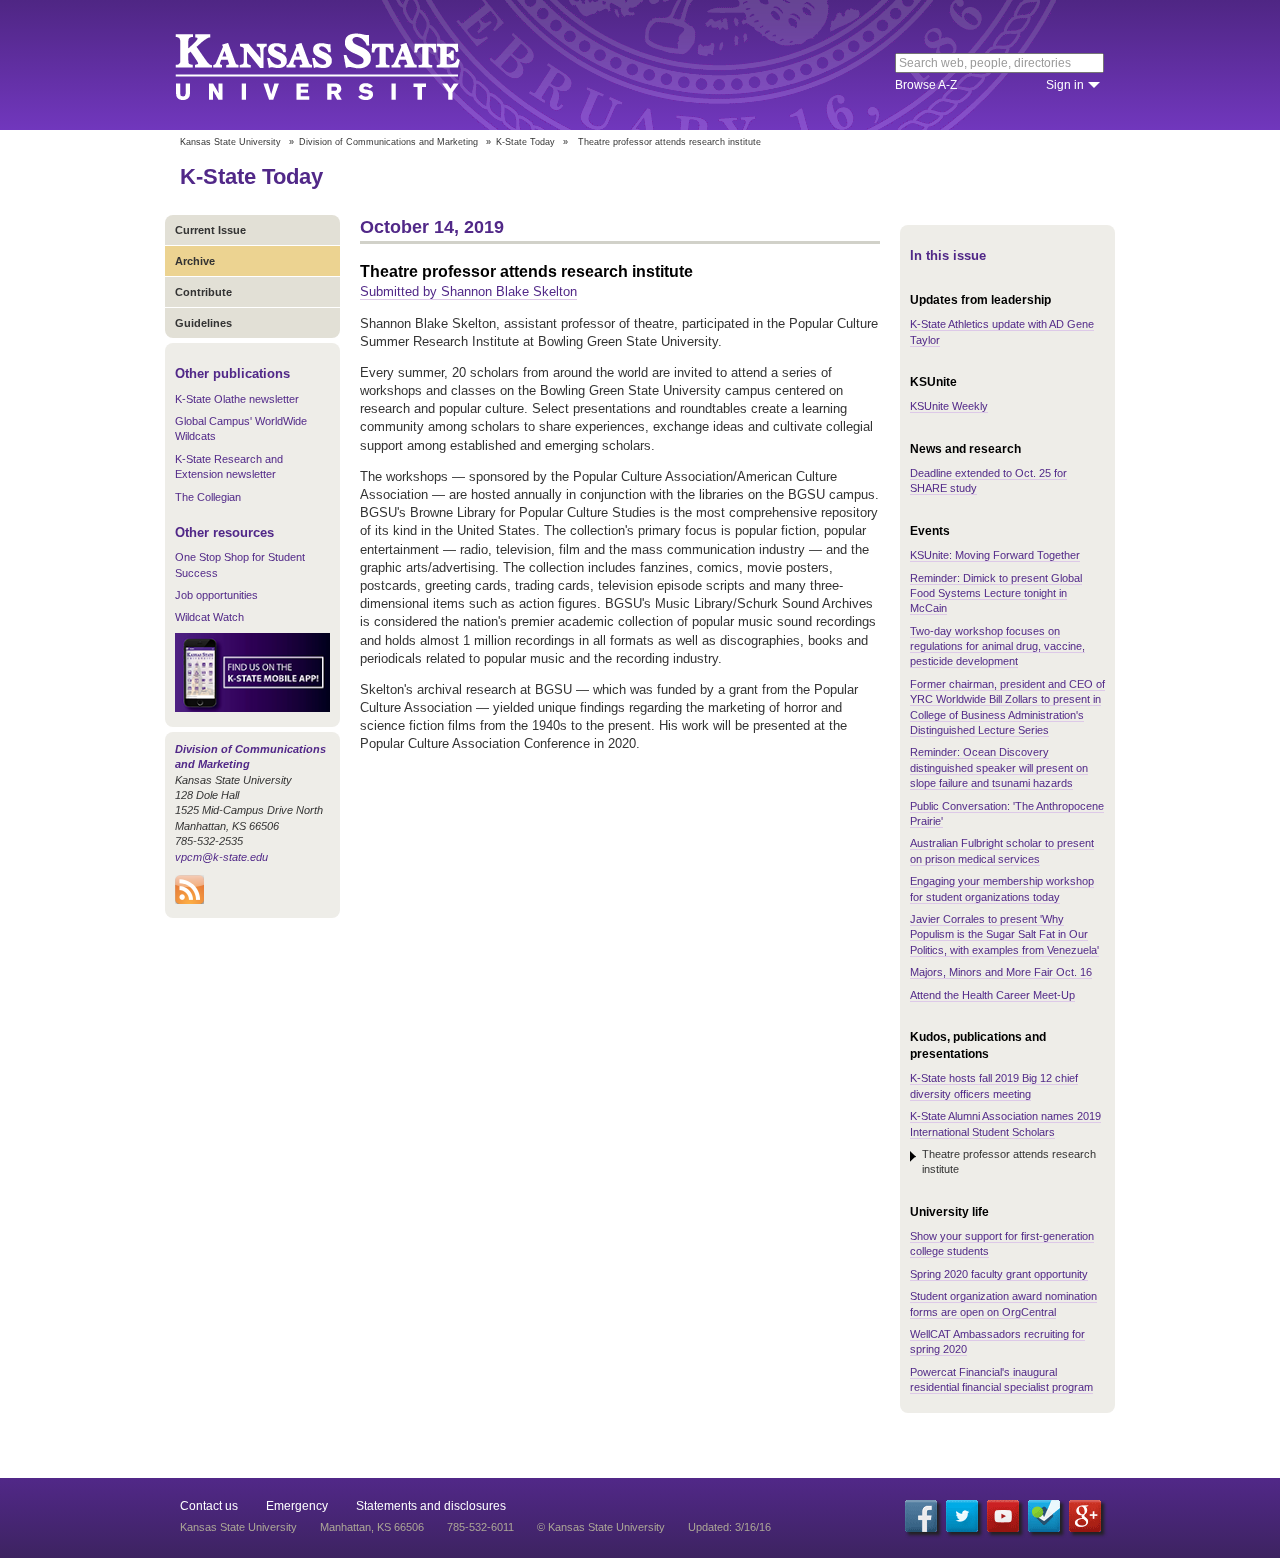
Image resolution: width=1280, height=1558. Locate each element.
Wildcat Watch (209, 617)
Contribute (203, 292)
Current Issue (210, 230)
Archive (195, 261)
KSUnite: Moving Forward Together (995, 555)
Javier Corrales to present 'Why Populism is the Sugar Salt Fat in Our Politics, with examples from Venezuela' (1004, 934)
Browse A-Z (926, 85)
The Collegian (208, 497)
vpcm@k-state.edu (221, 857)
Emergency (297, 1506)
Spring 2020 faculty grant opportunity (999, 1274)
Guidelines (203, 323)
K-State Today (525, 142)
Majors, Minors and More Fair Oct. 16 (1001, 972)
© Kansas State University (601, 1527)
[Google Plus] (1085, 1516)
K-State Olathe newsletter (237, 399)
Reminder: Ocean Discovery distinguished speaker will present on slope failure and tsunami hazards (999, 767)
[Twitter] (962, 1516)
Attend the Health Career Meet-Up (992, 995)
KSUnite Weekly (949, 406)
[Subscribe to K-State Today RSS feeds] (189, 900)
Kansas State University (342, 65)
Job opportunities (216, 595)
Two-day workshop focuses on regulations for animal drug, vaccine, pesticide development (997, 646)
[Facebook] (921, 1516)
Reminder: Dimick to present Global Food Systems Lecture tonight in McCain (996, 593)
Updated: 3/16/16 (729, 1527)
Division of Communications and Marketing (388, 142)
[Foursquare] (1044, 1516)
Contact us (209, 1506)
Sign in (1065, 85)
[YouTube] (1003, 1516)
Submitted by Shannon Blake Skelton (468, 291)
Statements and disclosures (431, 1506)
